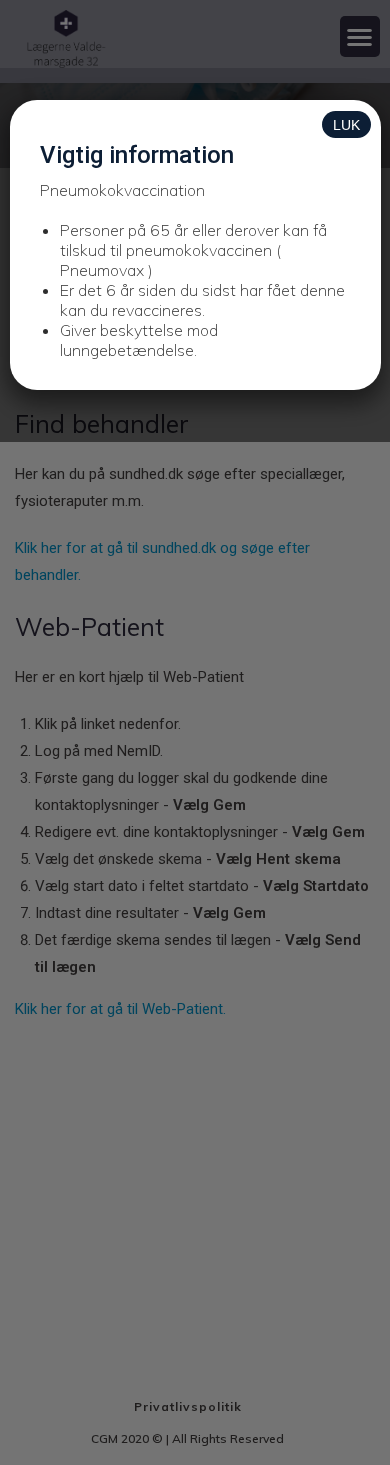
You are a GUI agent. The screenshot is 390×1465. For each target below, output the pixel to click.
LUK (346, 125)
